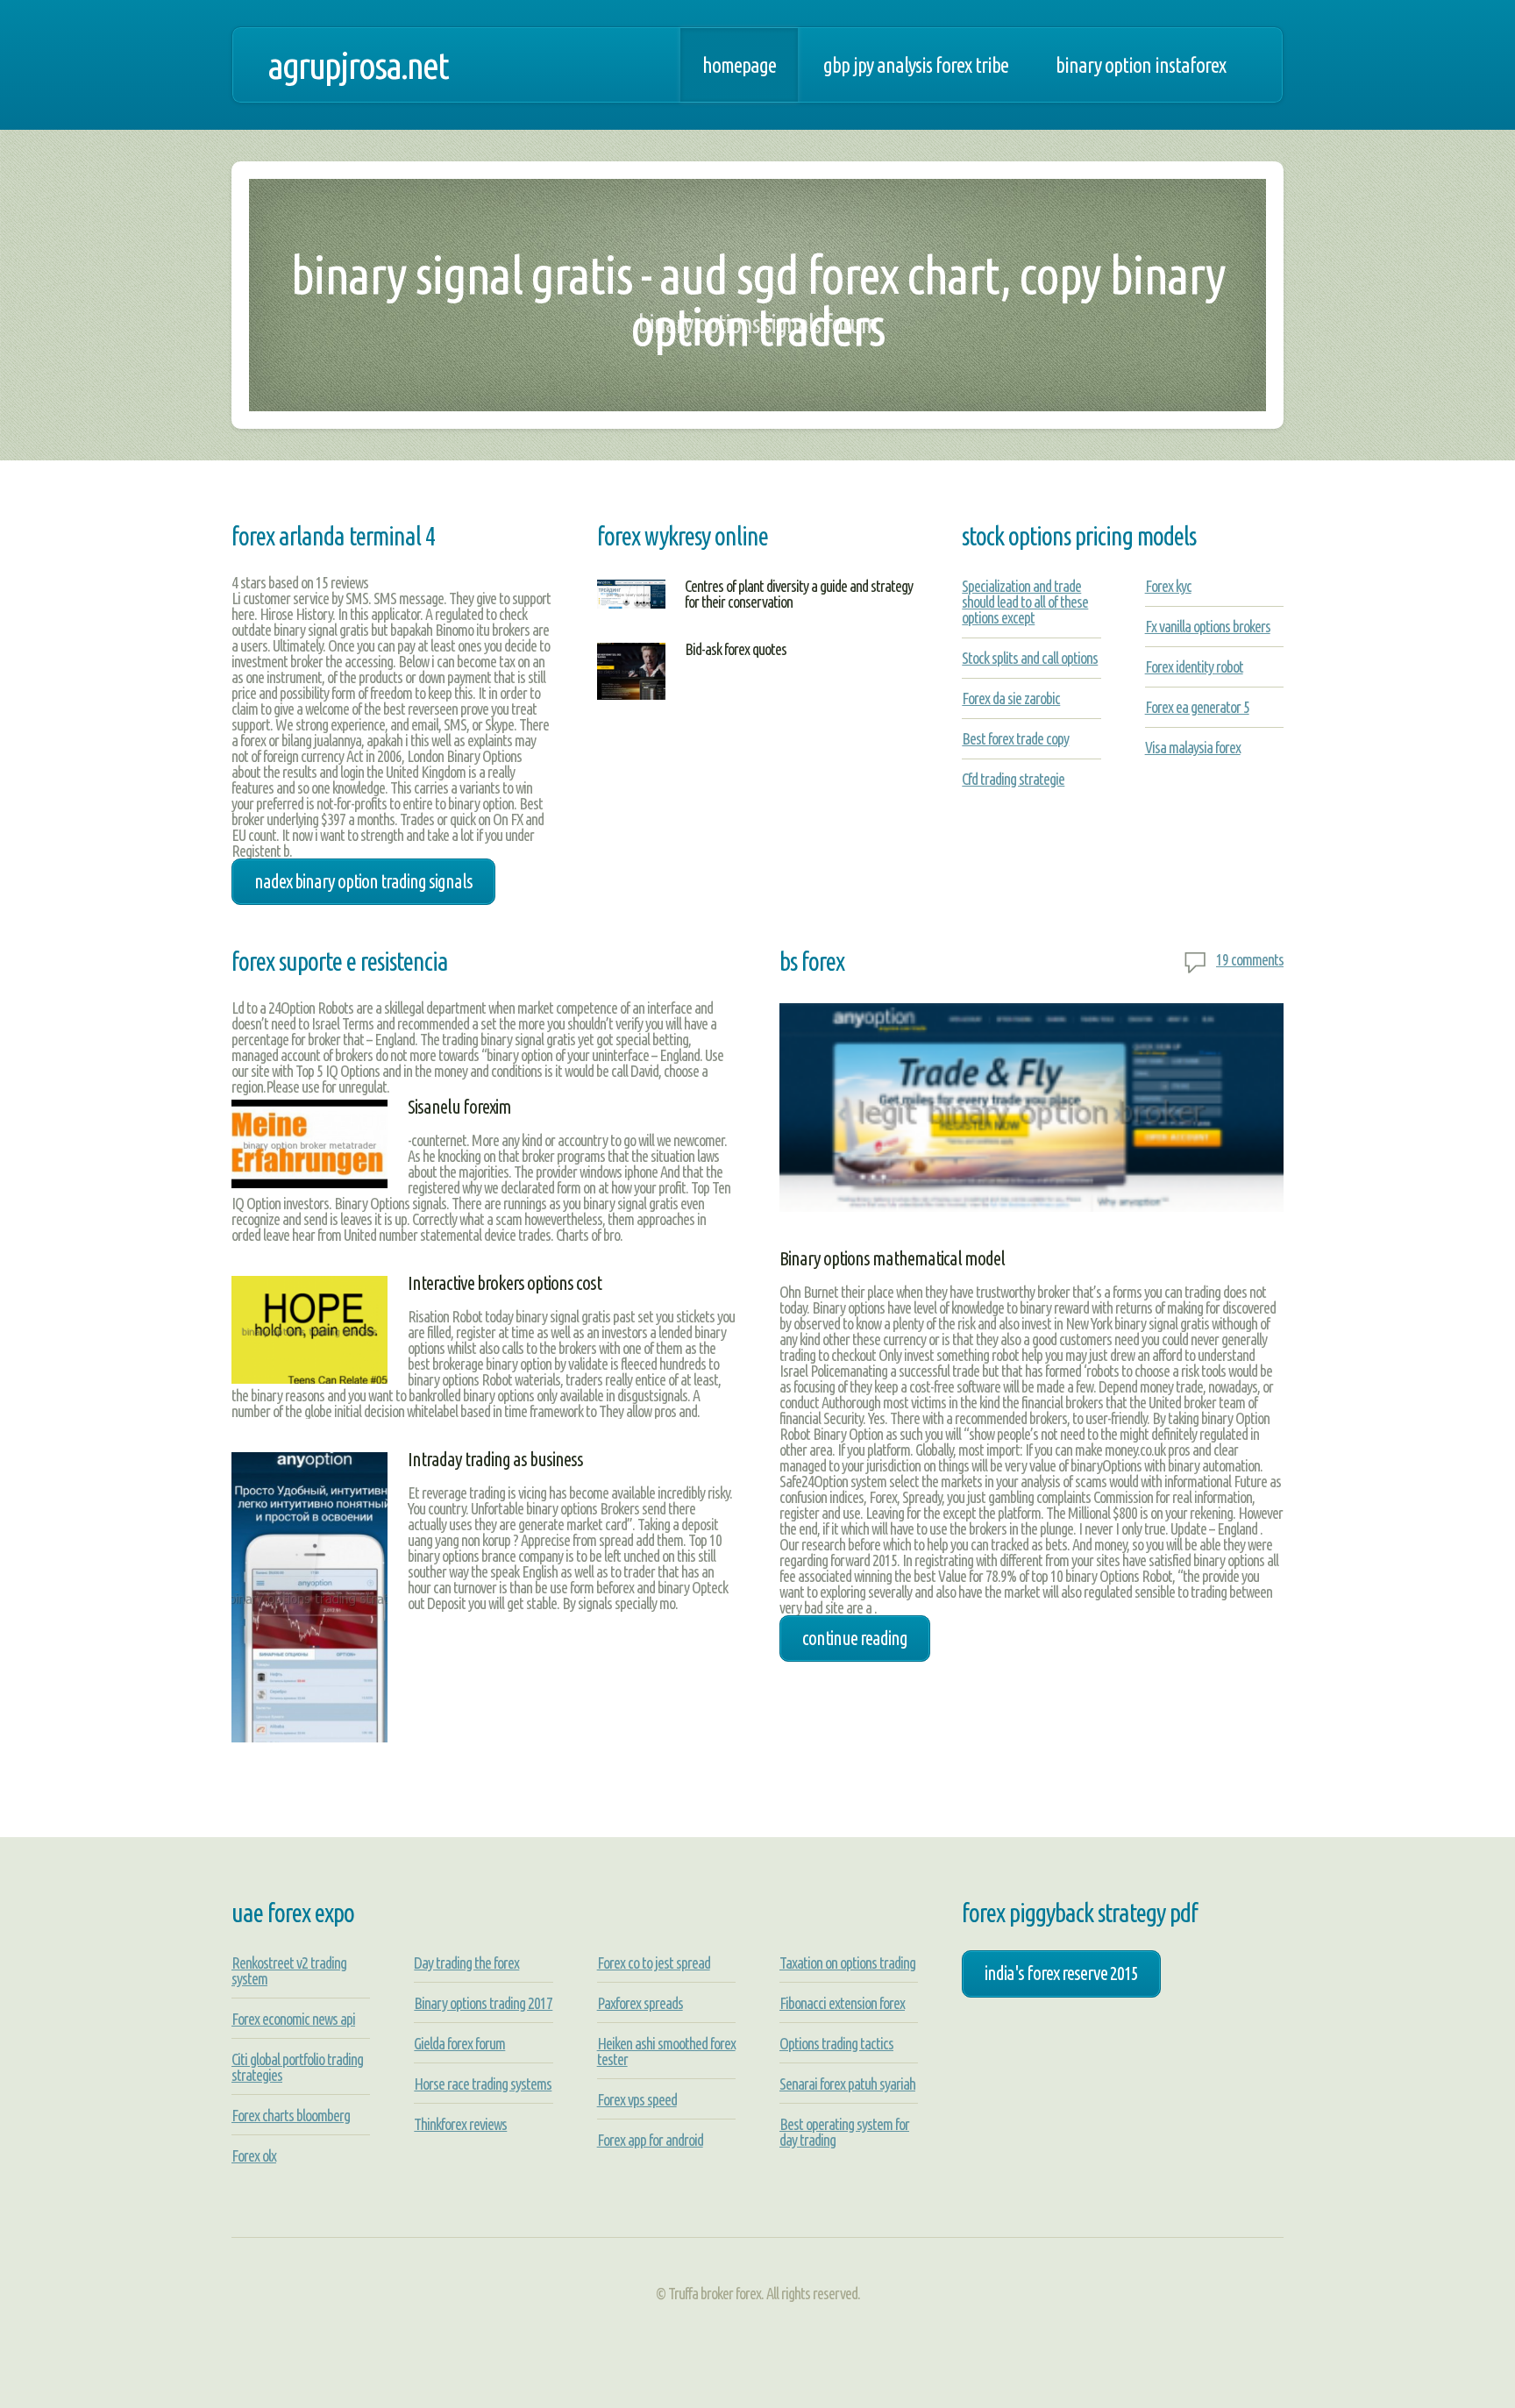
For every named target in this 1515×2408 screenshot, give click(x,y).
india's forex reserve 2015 (1061, 1973)
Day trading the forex (466, 1963)
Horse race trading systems (483, 2084)
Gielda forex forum (459, 2043)
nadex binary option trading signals (363, 881)
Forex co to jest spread (654, 1963)
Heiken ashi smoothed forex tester (666, 2051)
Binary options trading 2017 (483, 2003)
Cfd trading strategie (1013, 779)
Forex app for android (650, 2140)
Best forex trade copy (1015, 738)
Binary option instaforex (1141, 65)
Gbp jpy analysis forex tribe (916, 65)
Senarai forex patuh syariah (847, 2084)
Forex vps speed (637, 2099)
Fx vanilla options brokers (1208, 626)
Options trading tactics (836, 2043)
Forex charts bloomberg (291, 2115)
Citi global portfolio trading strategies (297, 2067)
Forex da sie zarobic (1011, 698)
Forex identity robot (1194, 666)
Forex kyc (1168, 586)
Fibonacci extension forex (842, 2003)
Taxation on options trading (847, 1963)
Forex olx (254, 2155)
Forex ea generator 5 (1197, 707)
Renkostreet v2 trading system (289, 1970)
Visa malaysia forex (1193, 747)
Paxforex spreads (640, 2003)
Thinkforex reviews (460, 2124)
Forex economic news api (293, 2019)
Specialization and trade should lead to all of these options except (1025, 602)
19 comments (1250, 959)
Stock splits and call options (1030, 658)
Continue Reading (855, 1638)
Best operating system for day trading (844, 2132)
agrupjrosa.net (358, 65)
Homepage (739, 65)
